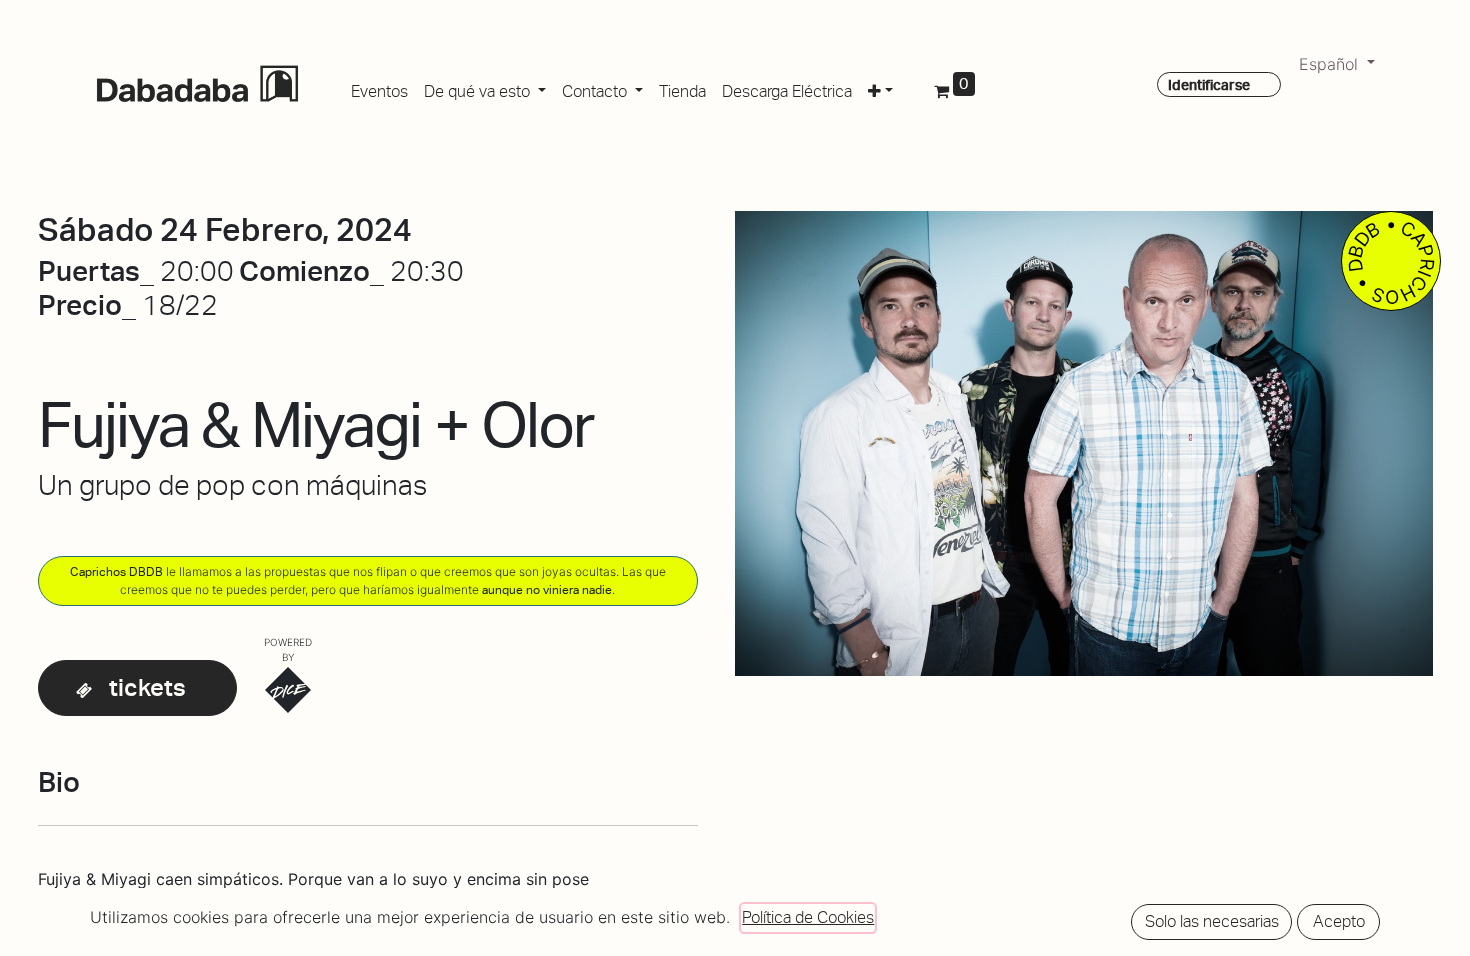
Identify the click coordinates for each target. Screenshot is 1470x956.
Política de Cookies (808, 917)
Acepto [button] (1339, 921)
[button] (880, 88)
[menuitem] (379, 88)
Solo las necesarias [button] (1212, 921)
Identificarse (1209, 85)
